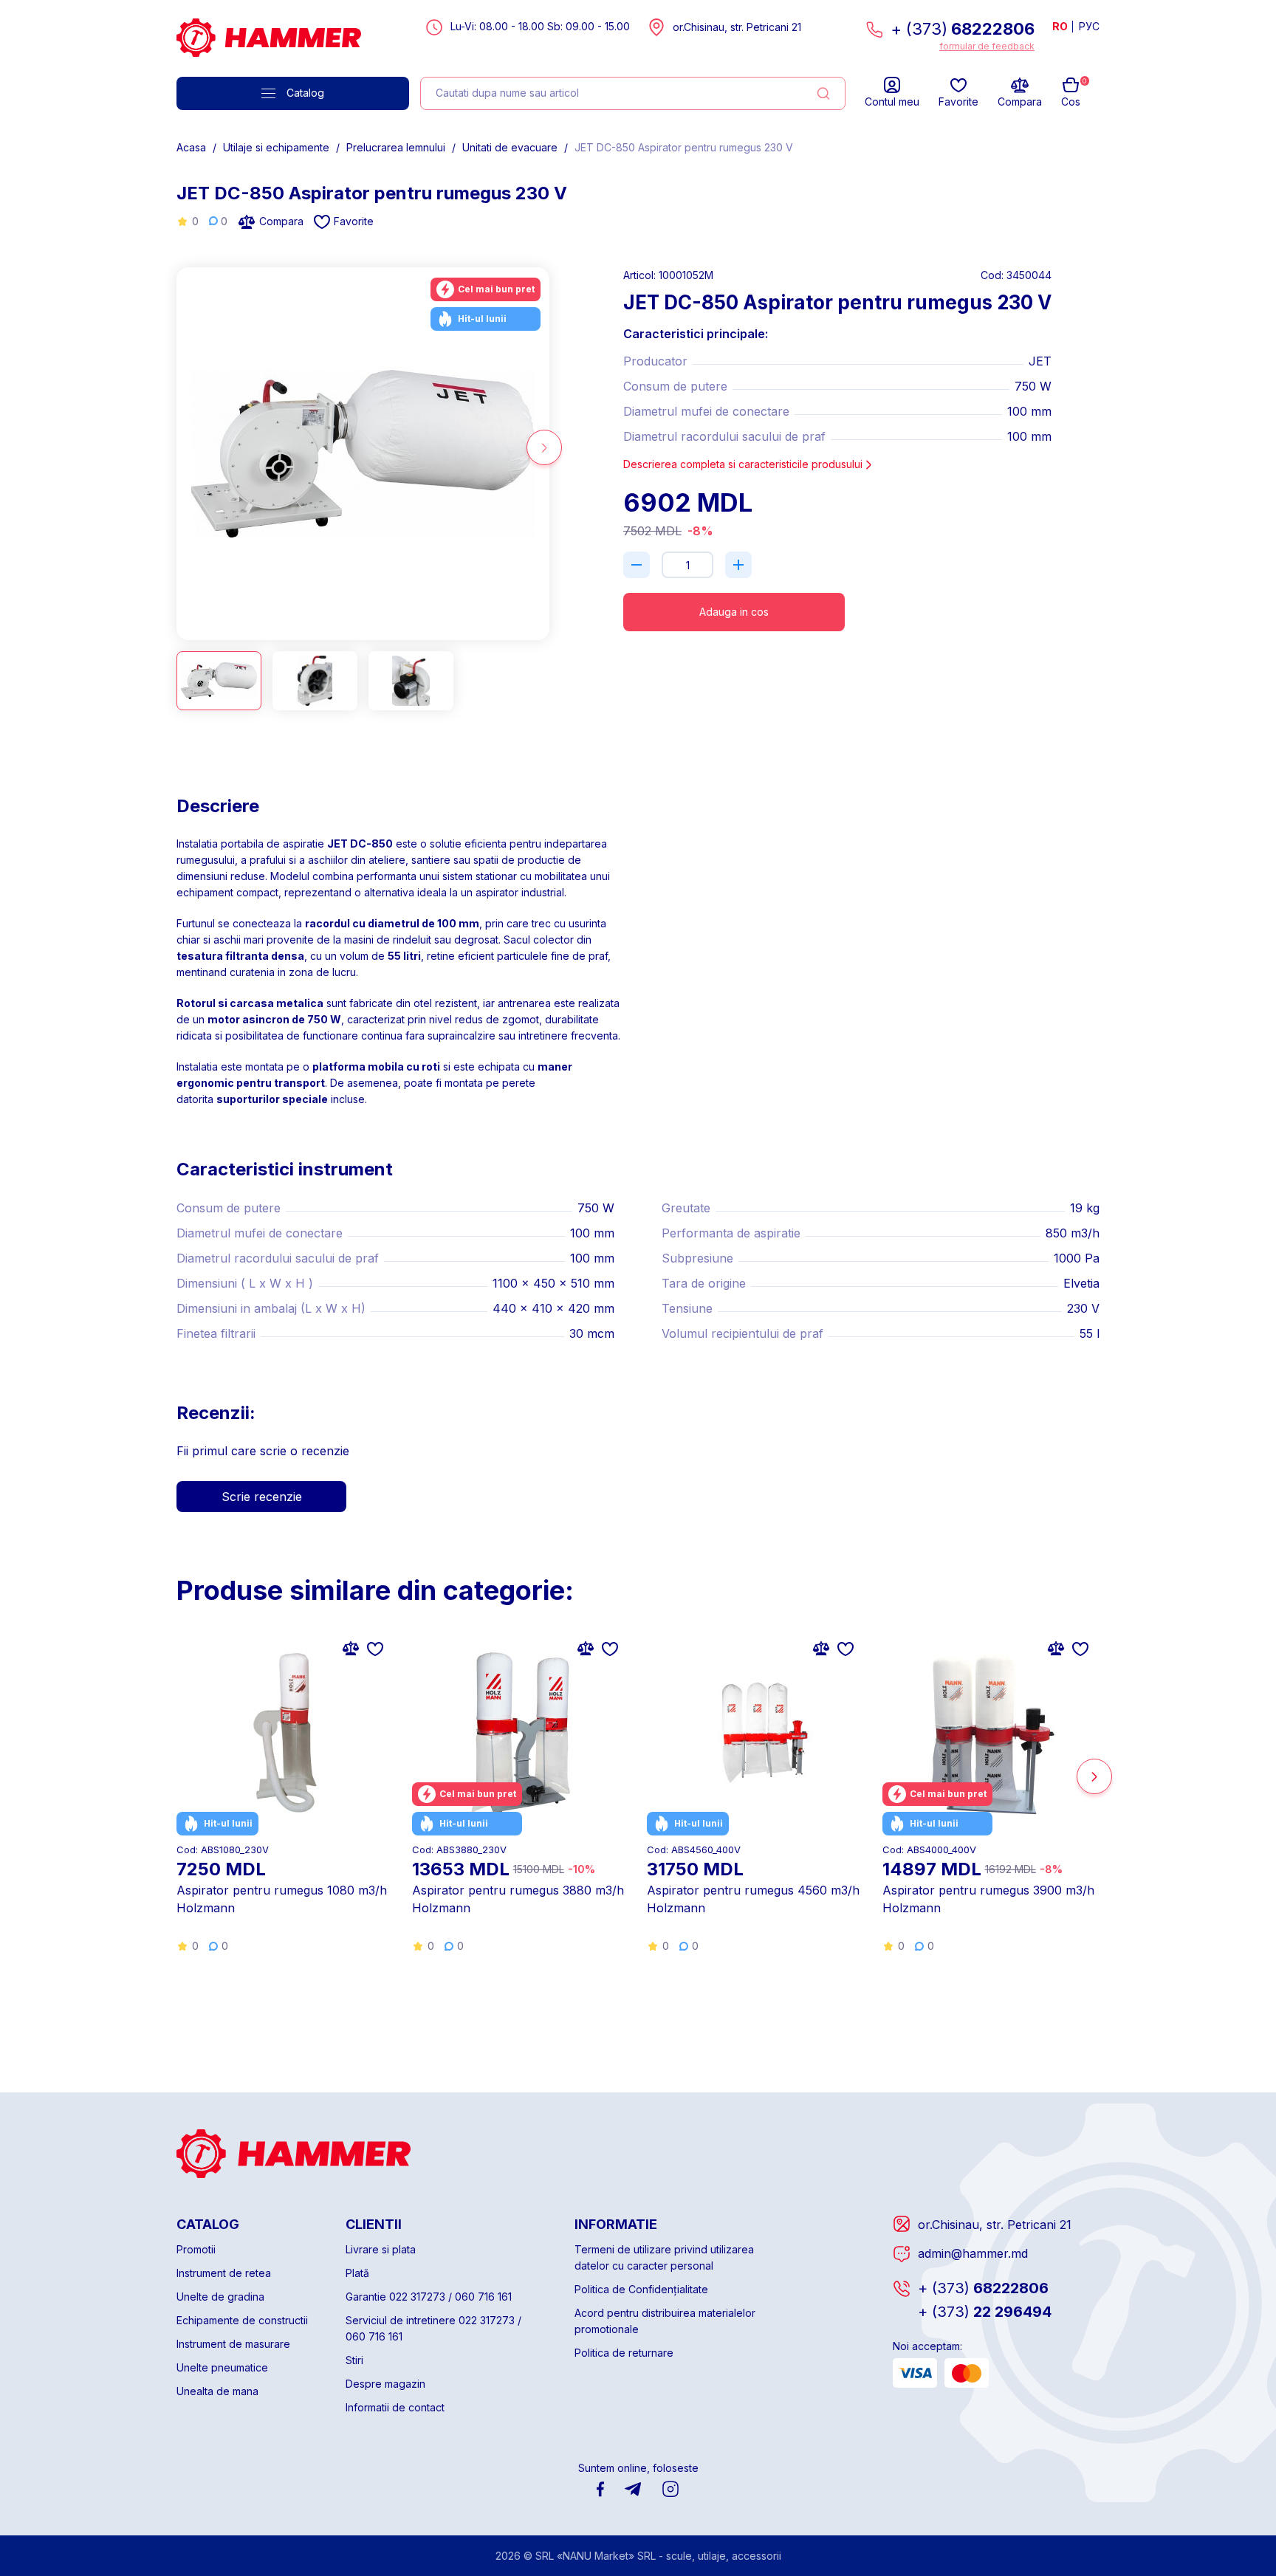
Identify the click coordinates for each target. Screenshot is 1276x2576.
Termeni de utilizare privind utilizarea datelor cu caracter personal (664, 2257)
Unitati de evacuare (510, 147)
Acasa (191, 147)
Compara (281, 221)
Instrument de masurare (233, 2344)
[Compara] (351, 1648)
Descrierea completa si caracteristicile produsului (743, 464)
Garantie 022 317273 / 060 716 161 (429, 2297)
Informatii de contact (395, 2407)
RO (1060, 26)
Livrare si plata (381, 2249)
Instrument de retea (224, 2273)
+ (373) (963, 29)
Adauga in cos (734, 612)
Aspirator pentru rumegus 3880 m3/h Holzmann (518, 1899)
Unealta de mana (217, 2391)
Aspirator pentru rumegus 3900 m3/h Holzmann (988, 1899)
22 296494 (985, 2312)
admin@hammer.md (973, 2253)
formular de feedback (987, 46)
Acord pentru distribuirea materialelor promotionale (665, 2321)
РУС (1089, 26)
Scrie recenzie (262, 1497)
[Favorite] (375, 1648)
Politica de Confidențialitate (641, 2289)
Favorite (354, 221)
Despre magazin (385, 2384)
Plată (357, 2273)
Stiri (354, 2360)
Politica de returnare (624, 2353)
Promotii (196, 2249)
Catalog (305, 93)
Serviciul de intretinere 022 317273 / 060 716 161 (433, 2328)
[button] (182, 447)
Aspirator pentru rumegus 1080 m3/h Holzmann (282, 1899)
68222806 (983, 2288)
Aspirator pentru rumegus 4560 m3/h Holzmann (753, 1899)
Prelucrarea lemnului (396, 147)
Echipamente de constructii (242, 2320)
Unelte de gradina (220, 2297)
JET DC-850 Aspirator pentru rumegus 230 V (684, 147)
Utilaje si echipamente (276, 147)
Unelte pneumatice (222, 2367)
